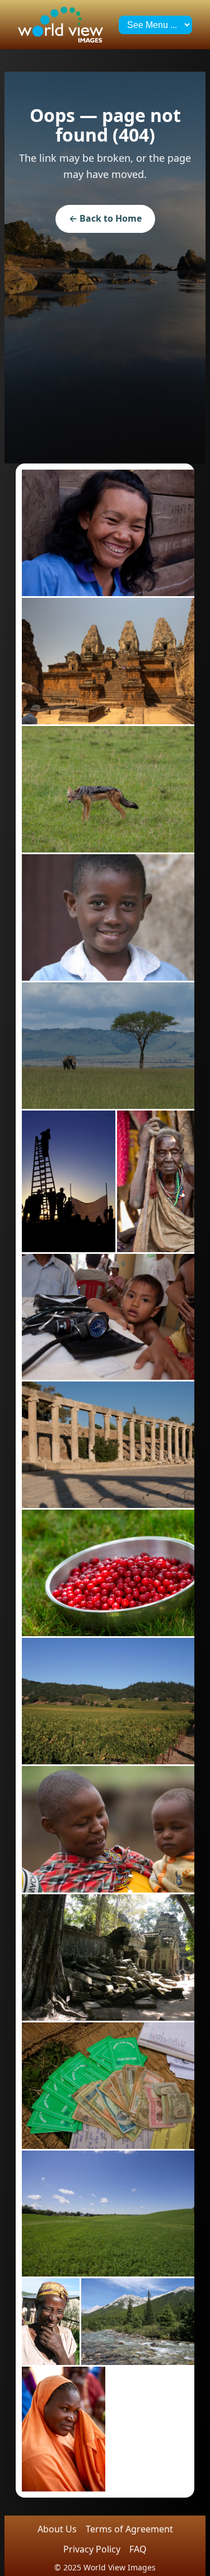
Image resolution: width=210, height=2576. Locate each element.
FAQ (138, 2549)
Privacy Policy (92, 2549)
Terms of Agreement (129, 2529)
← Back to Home (105, 218)
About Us (57, 2529)
